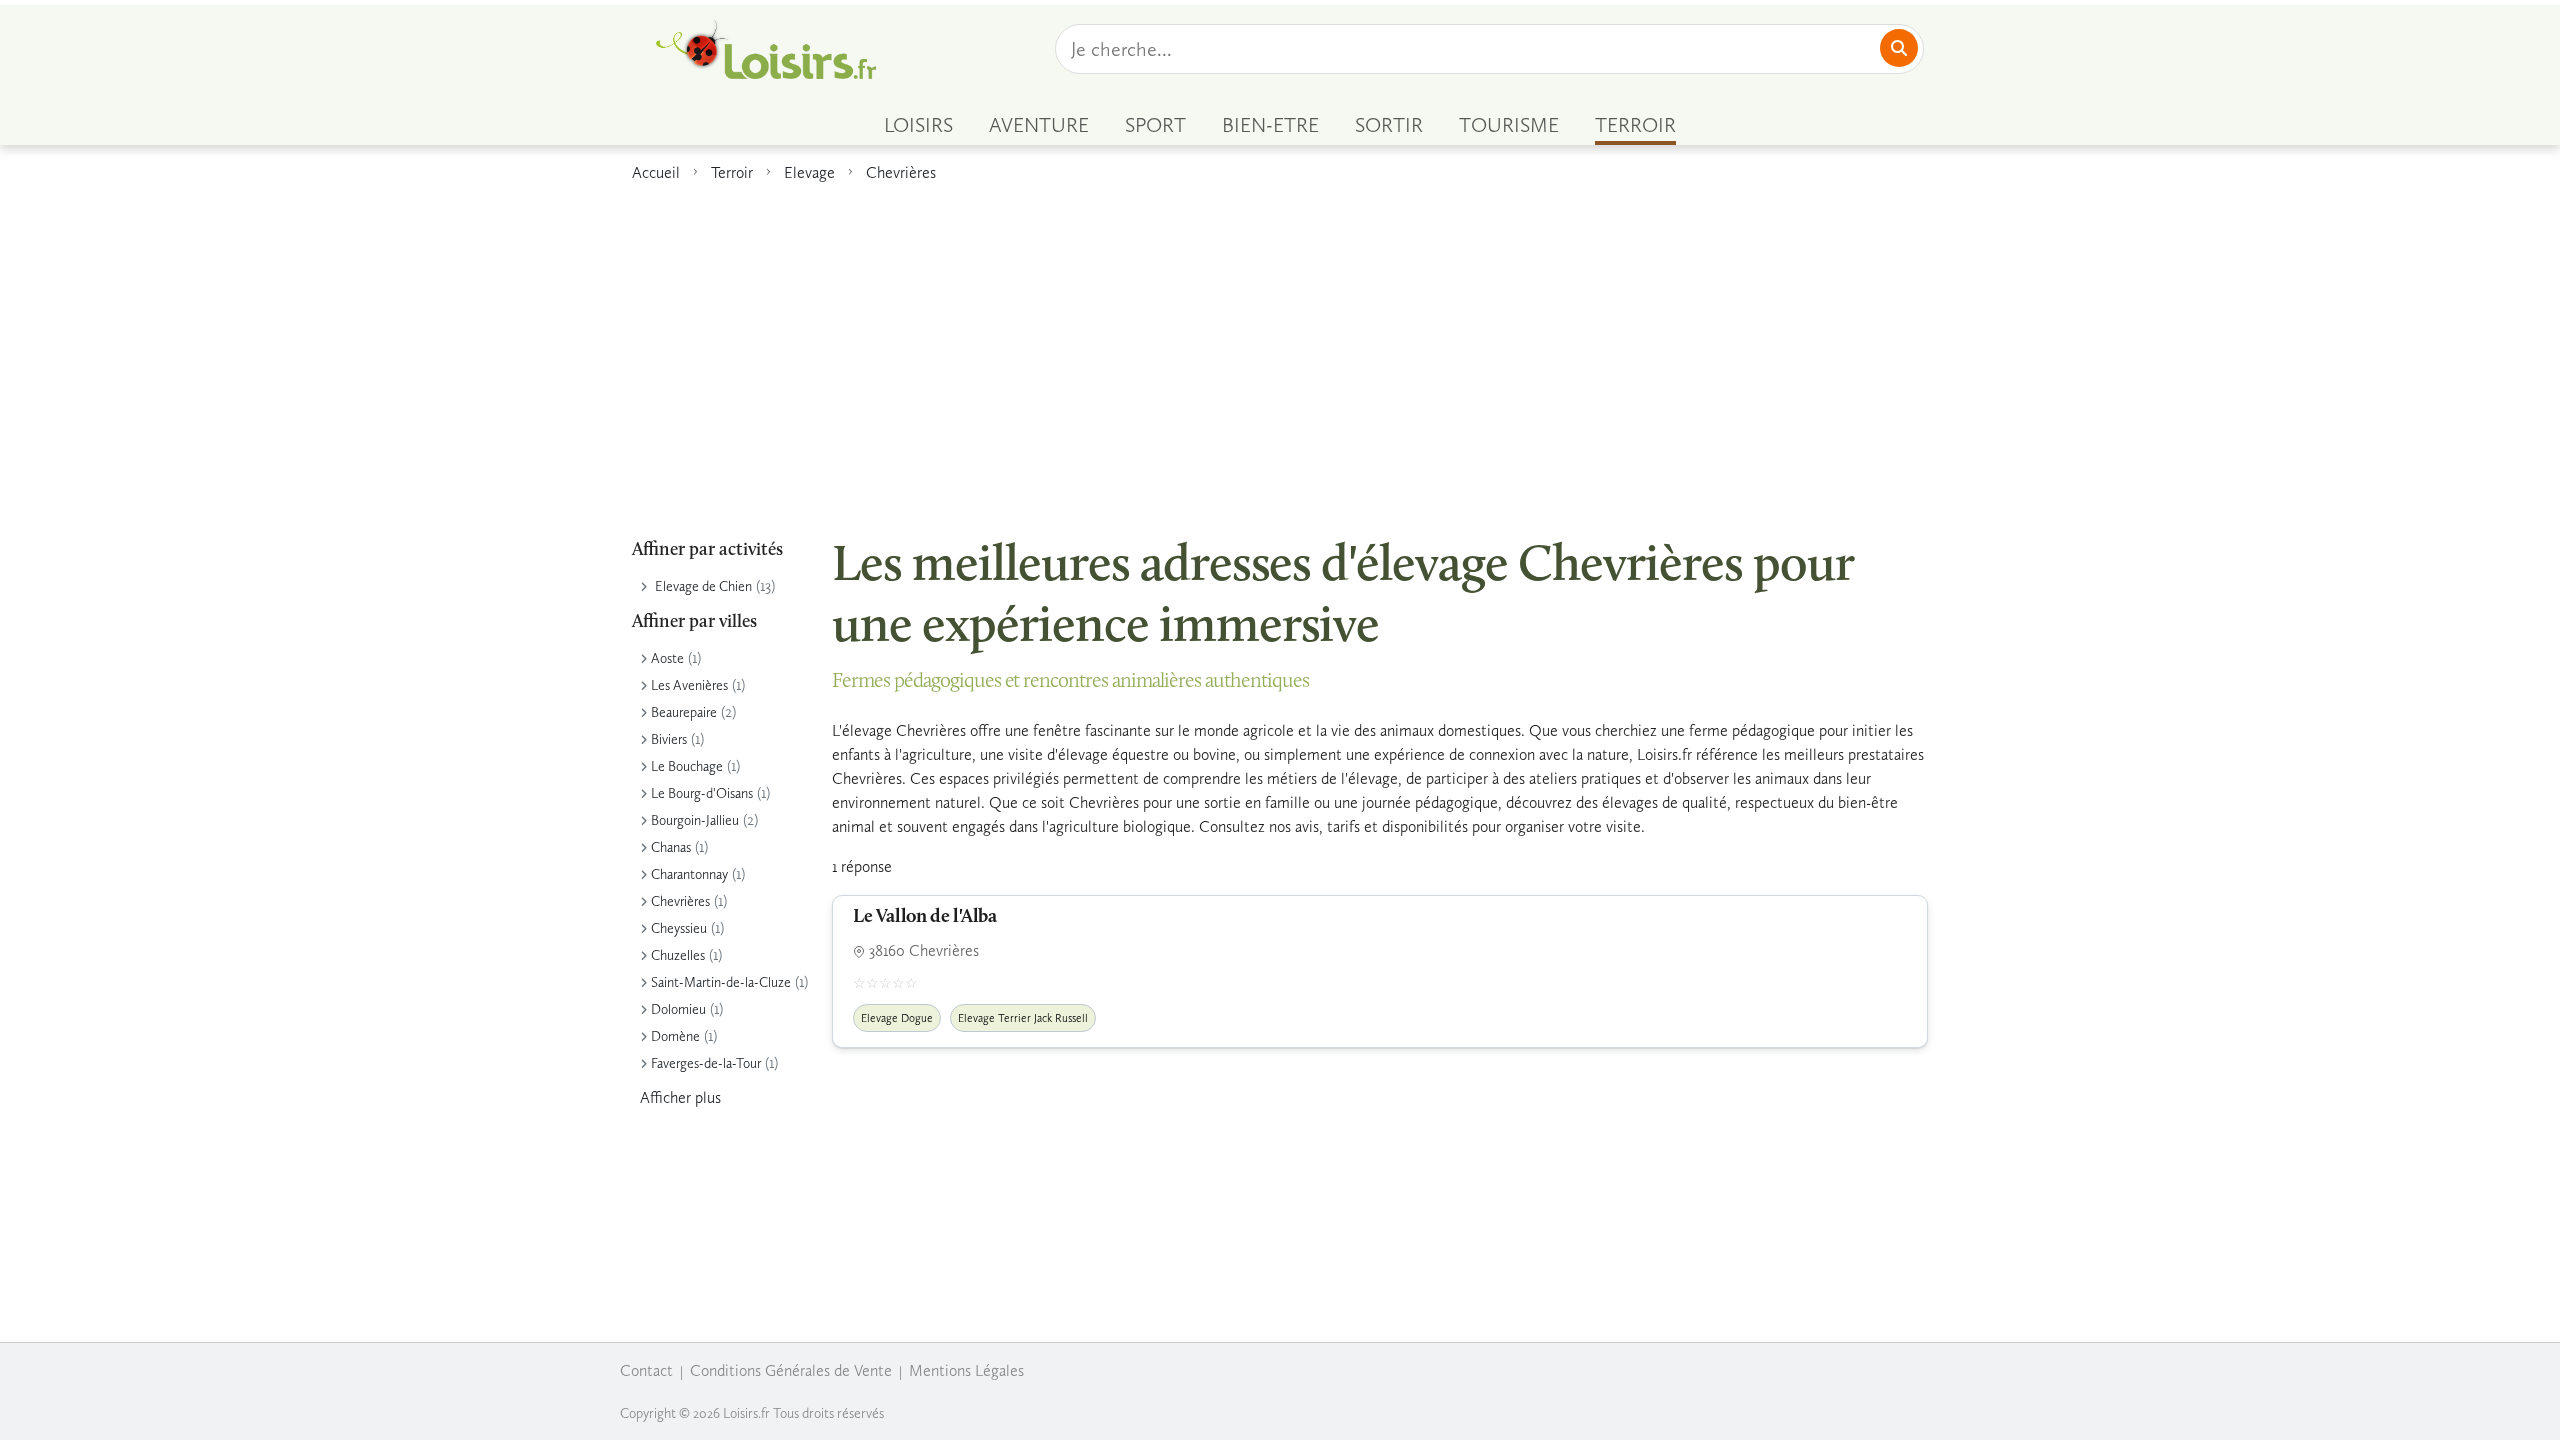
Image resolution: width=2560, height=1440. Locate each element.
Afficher (680, 1097)
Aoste (667, 658)
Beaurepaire (684, 712)
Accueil (656, 172)
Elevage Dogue (897, 1018)
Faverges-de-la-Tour (706, 1063)
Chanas (671, 847)
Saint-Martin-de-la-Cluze (721, 982)
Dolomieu (678, 1009)
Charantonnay (689, 874)
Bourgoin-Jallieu (695, 820)
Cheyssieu (679, 928)
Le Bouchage (687, 766)
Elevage (809, 172)
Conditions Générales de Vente (791, 1370)
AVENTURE (1039, 125)
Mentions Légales (966, 1370)
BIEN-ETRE (1270, 125)
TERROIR (1635, 125)
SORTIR (1389, 125)
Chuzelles (678, 955)
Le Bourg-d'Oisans (702, 793)
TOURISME (1509, 125)
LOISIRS (918, 125)
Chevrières (901, 172)
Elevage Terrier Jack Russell (1023, 1018)
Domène (675, 1036)
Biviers (669, 739)
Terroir (732, 172)
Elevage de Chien (703, 586)
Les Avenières (689, 685)
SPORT (1155, 125)
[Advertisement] (1280, 349)
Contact (646, 1370)
